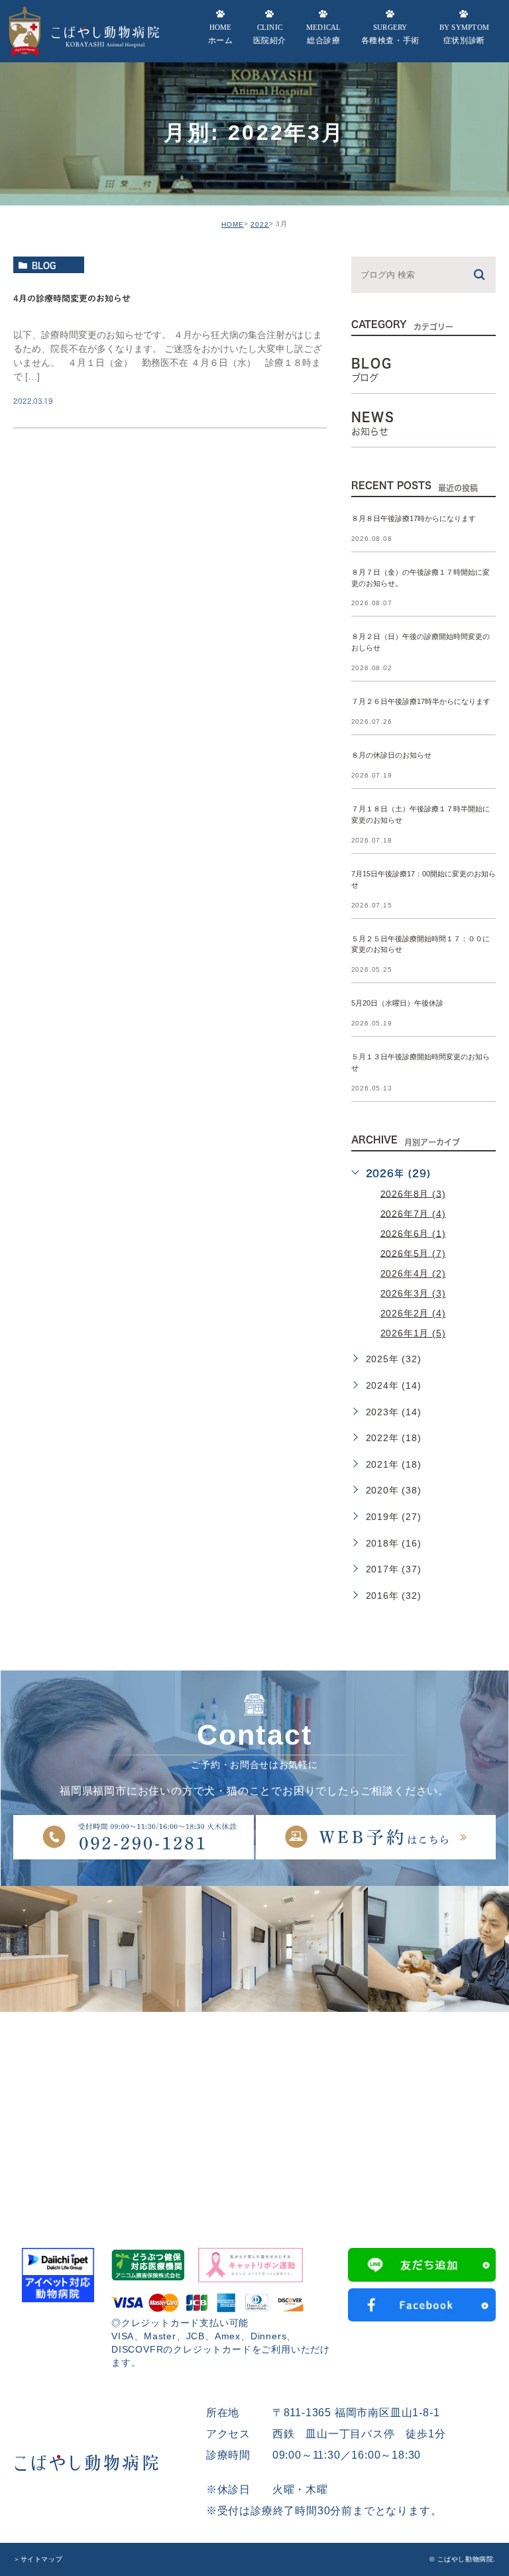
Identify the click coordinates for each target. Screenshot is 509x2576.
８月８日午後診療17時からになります (414, 518)
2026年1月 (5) (413, 1333)
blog (44, 265)
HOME (233, 224)
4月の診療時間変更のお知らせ (72, 299)
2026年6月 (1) (413, 1233)
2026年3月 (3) (413, 1293)
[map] (254, 2111)
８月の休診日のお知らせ (391, 756)
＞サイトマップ (38, 2559)
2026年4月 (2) (413, 1273)
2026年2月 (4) (413, 1313)
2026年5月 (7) (413, 1253)
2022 (260, 224)
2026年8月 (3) (413, 1193)
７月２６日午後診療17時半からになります (421, 702)
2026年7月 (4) (413, 1213)
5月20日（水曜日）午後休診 (397, 1004)
